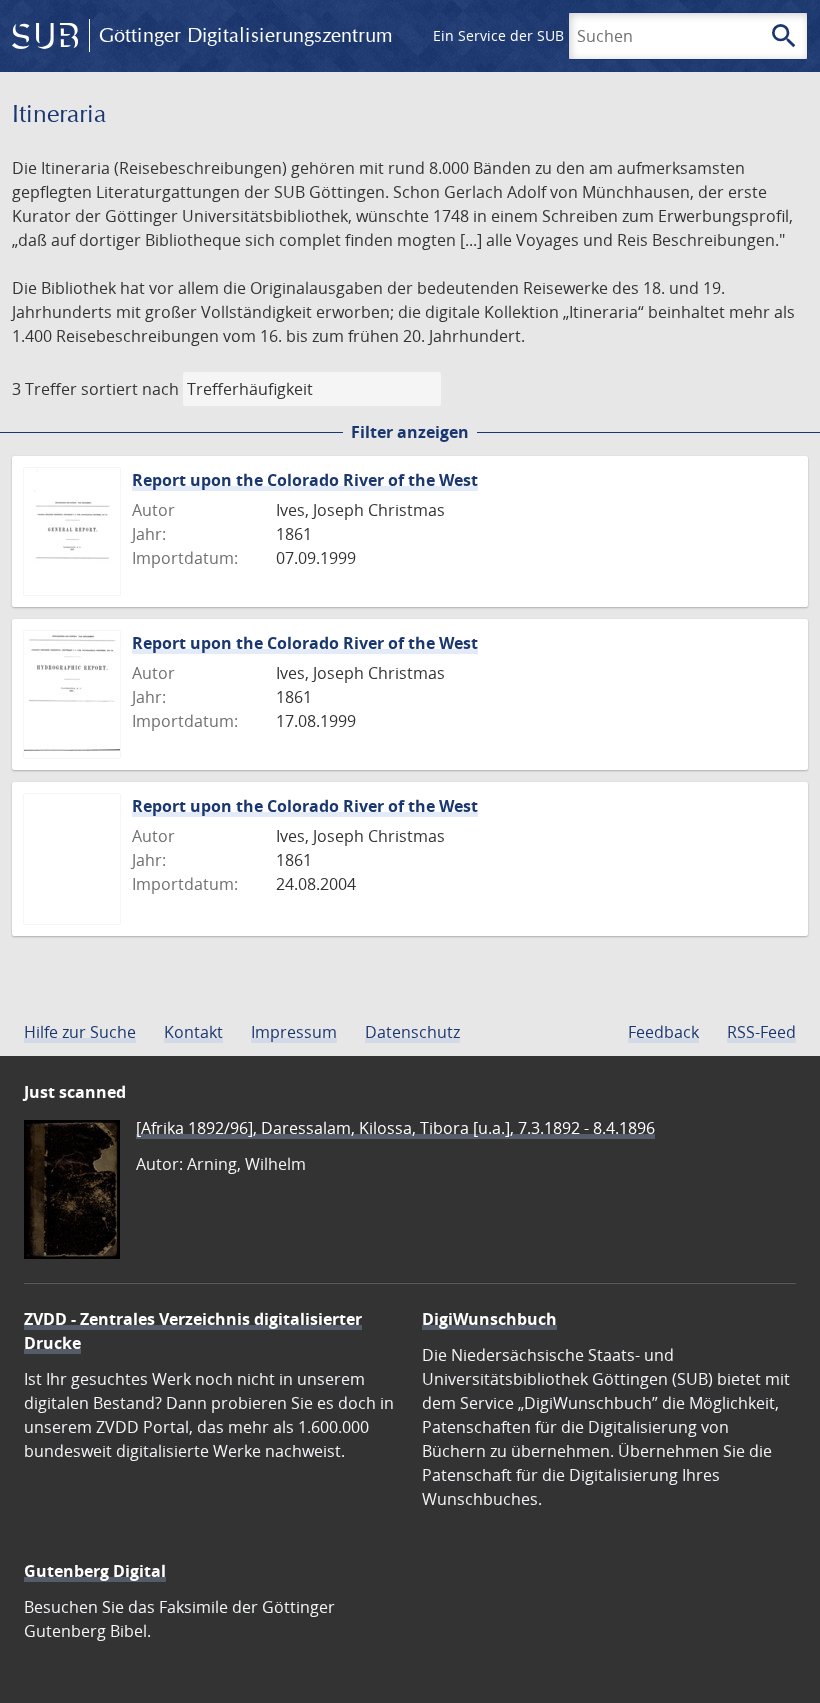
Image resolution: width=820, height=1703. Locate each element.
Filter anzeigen (410, 432)
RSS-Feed (761, 1032)
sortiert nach (130, 389)
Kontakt (193, 1032)
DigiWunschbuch (489, 1319)
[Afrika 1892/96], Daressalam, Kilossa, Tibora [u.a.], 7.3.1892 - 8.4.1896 (395, 1128)
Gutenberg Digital (95, 1571)
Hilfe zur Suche (80, 1032)
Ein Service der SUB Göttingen (533, 35)
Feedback (663, 1032)
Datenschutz (412, 1032)
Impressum (294, 1032)
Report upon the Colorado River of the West (305, 480)
